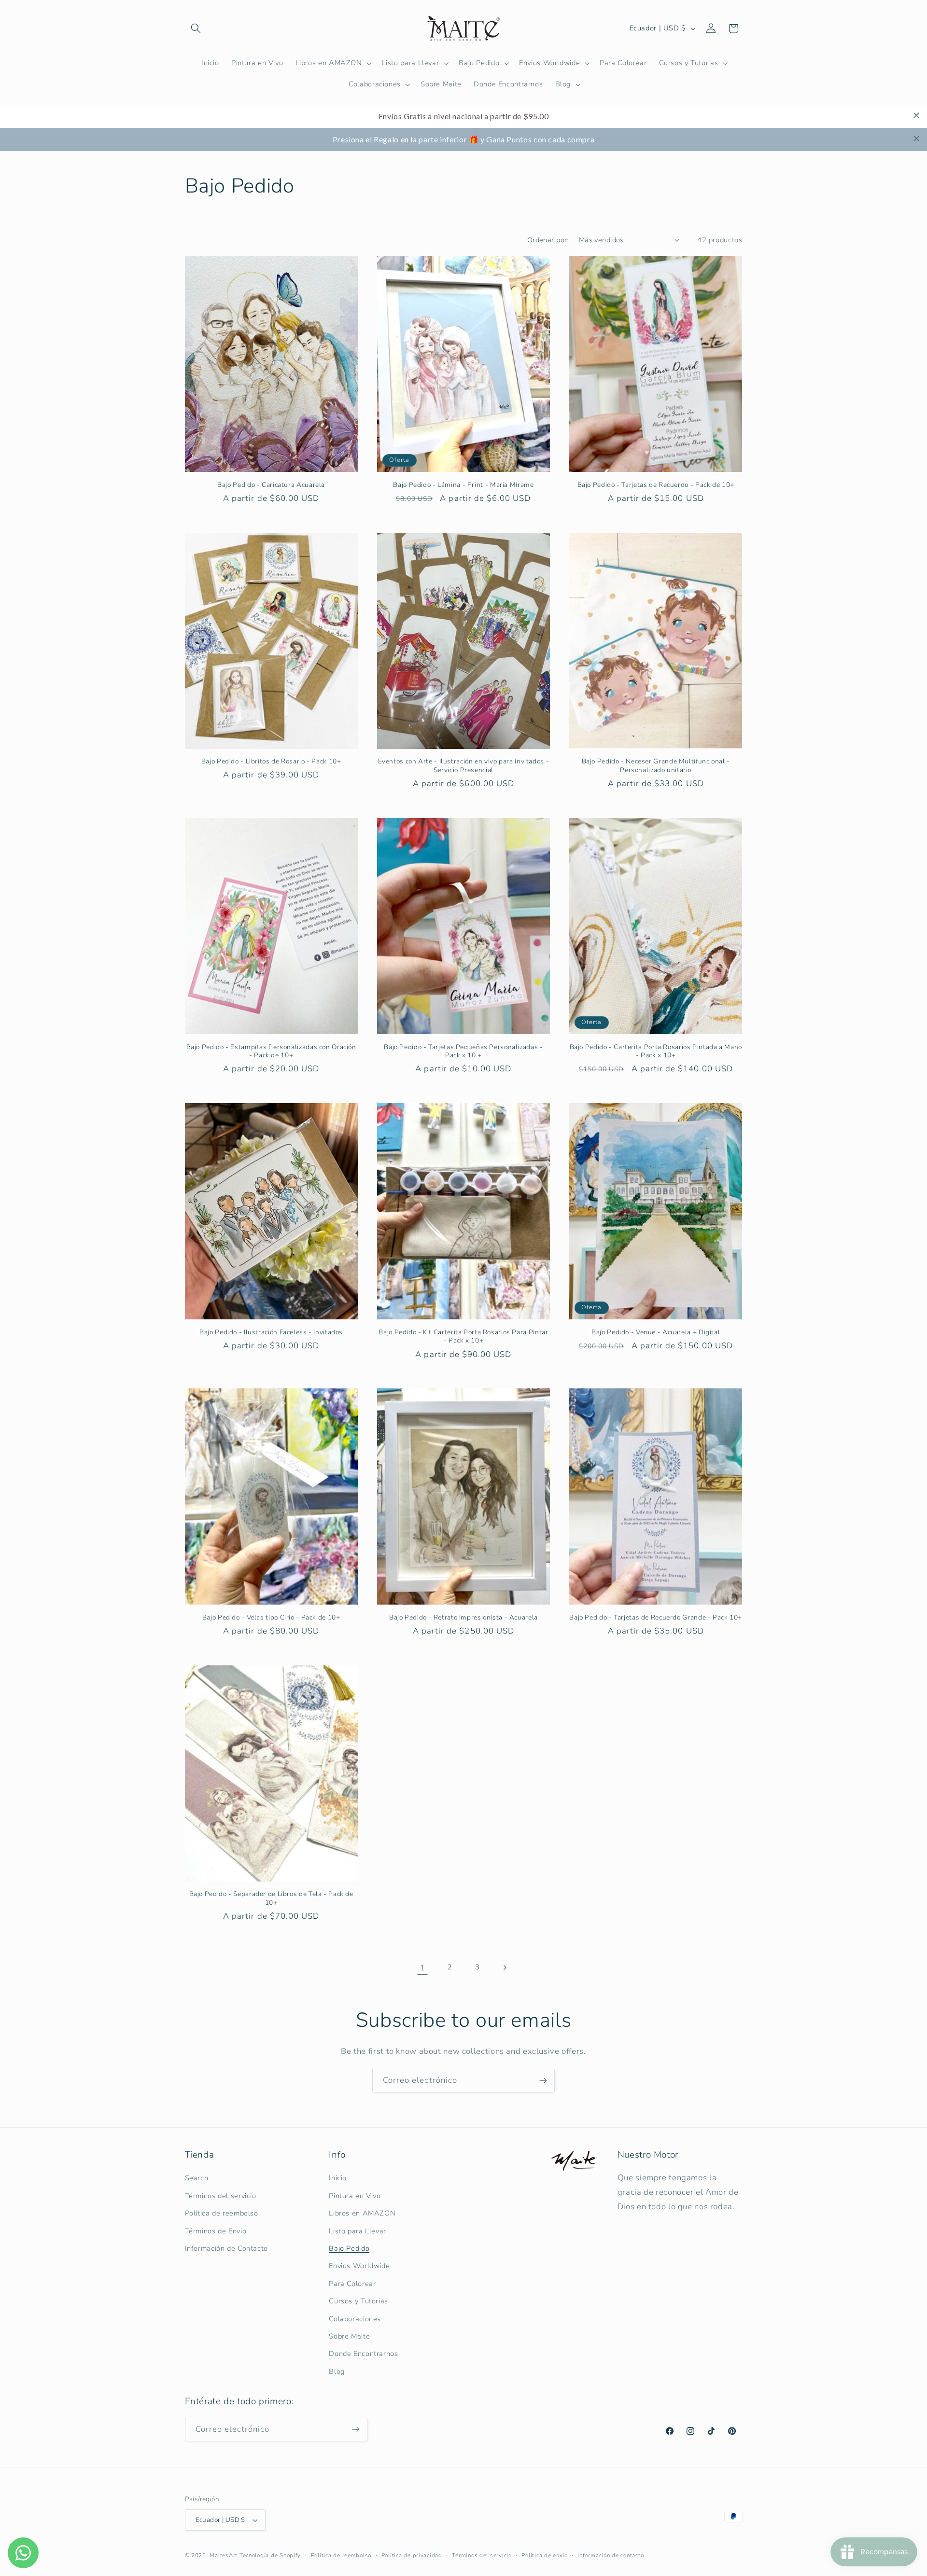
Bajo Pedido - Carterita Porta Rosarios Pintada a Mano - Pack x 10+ (656, 1052)
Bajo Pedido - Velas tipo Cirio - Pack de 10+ (271, 1618)
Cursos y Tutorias (358, 2301)
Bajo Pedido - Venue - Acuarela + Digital (656, 1332)
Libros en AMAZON (362, 2213)
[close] (916, 115)
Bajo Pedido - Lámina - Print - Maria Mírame (463, 485)
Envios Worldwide (359, 2266)
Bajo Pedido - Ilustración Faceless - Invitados (271, 1332)
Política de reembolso (222, 2213)
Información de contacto (611, 2555)
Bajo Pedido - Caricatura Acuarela (271, 485)
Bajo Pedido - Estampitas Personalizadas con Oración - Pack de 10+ (271, 1052)
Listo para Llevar (358, 2231)
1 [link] (423, 1968)
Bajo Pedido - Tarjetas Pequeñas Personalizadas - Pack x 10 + (463, 1052)
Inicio (338, 2178)
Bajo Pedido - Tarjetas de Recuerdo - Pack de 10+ (656, 485)
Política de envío (545, 2555)
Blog (337, 2371)
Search (197, 2178)
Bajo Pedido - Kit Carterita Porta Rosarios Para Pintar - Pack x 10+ (463, 1337)
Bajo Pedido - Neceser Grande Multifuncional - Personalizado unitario (656, 766)
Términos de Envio (216, 2231)
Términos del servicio (221, 2196)
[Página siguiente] (505, 1967)
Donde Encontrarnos (363, 2354)
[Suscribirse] (543, 2081)
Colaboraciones (355, 2319)
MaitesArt (224, 2555)
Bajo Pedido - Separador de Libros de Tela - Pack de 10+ (271, 1898)
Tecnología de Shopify (270, 2555)
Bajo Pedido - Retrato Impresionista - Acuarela (463, 1618)
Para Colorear (352, 2284)
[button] (196, 28)
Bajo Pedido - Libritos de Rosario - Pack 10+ (271, 762)
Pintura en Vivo (355, 2196)
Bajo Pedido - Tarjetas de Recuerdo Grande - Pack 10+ (656, 1618)
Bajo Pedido (349, 2248)
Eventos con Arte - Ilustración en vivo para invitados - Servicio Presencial (464, 766)
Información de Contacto (227, 2248)
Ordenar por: (548, 240)
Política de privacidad (412, 2555)
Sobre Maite (349, 2336)
